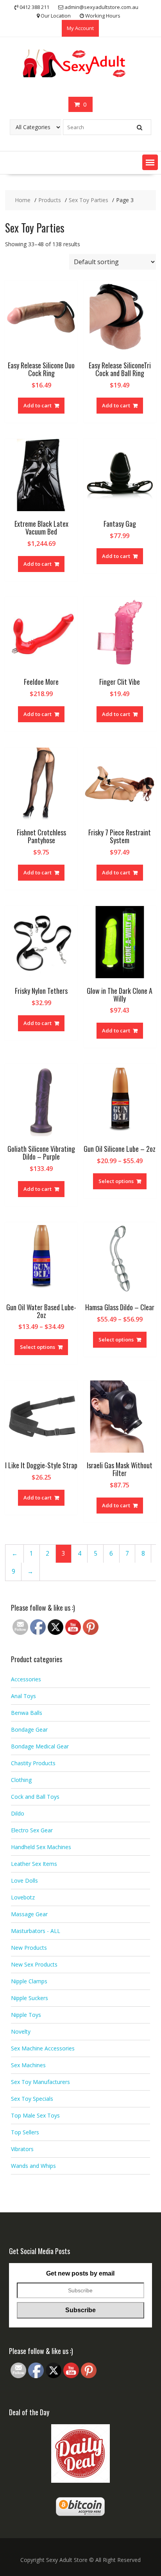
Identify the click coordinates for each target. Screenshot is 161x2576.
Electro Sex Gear (32, 1830)
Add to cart (38, 405)
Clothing (21, 1780)
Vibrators (22, 2149)
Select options (116, 1181)
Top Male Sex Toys (35, 2115)
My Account (80, 28)
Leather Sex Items (34, 1864)
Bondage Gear (29, 1729)
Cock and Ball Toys (35, 1797)
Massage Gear (29, 1914)
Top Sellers (25, 2132)
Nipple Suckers (30, 1998)
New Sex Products (34, 1964)
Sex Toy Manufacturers (40, 2082)
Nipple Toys (26, 2015)
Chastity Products (33, 1763)
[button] (150, 162)
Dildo (18, 1813)
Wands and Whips (33, 2166)
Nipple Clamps (29, 1981)
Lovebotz (23, 1897)
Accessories (26, 1679)
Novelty (21, 2031)
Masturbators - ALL (36, 1931)
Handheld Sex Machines (41, 1847)
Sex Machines (28, 2065)
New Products (29, 1948)
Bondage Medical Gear (40, 1746)
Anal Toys (23, 1696)
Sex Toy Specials (32, 2099)
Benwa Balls (27, 1713)
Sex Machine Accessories (43, 2048)
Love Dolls (24, 1880)
